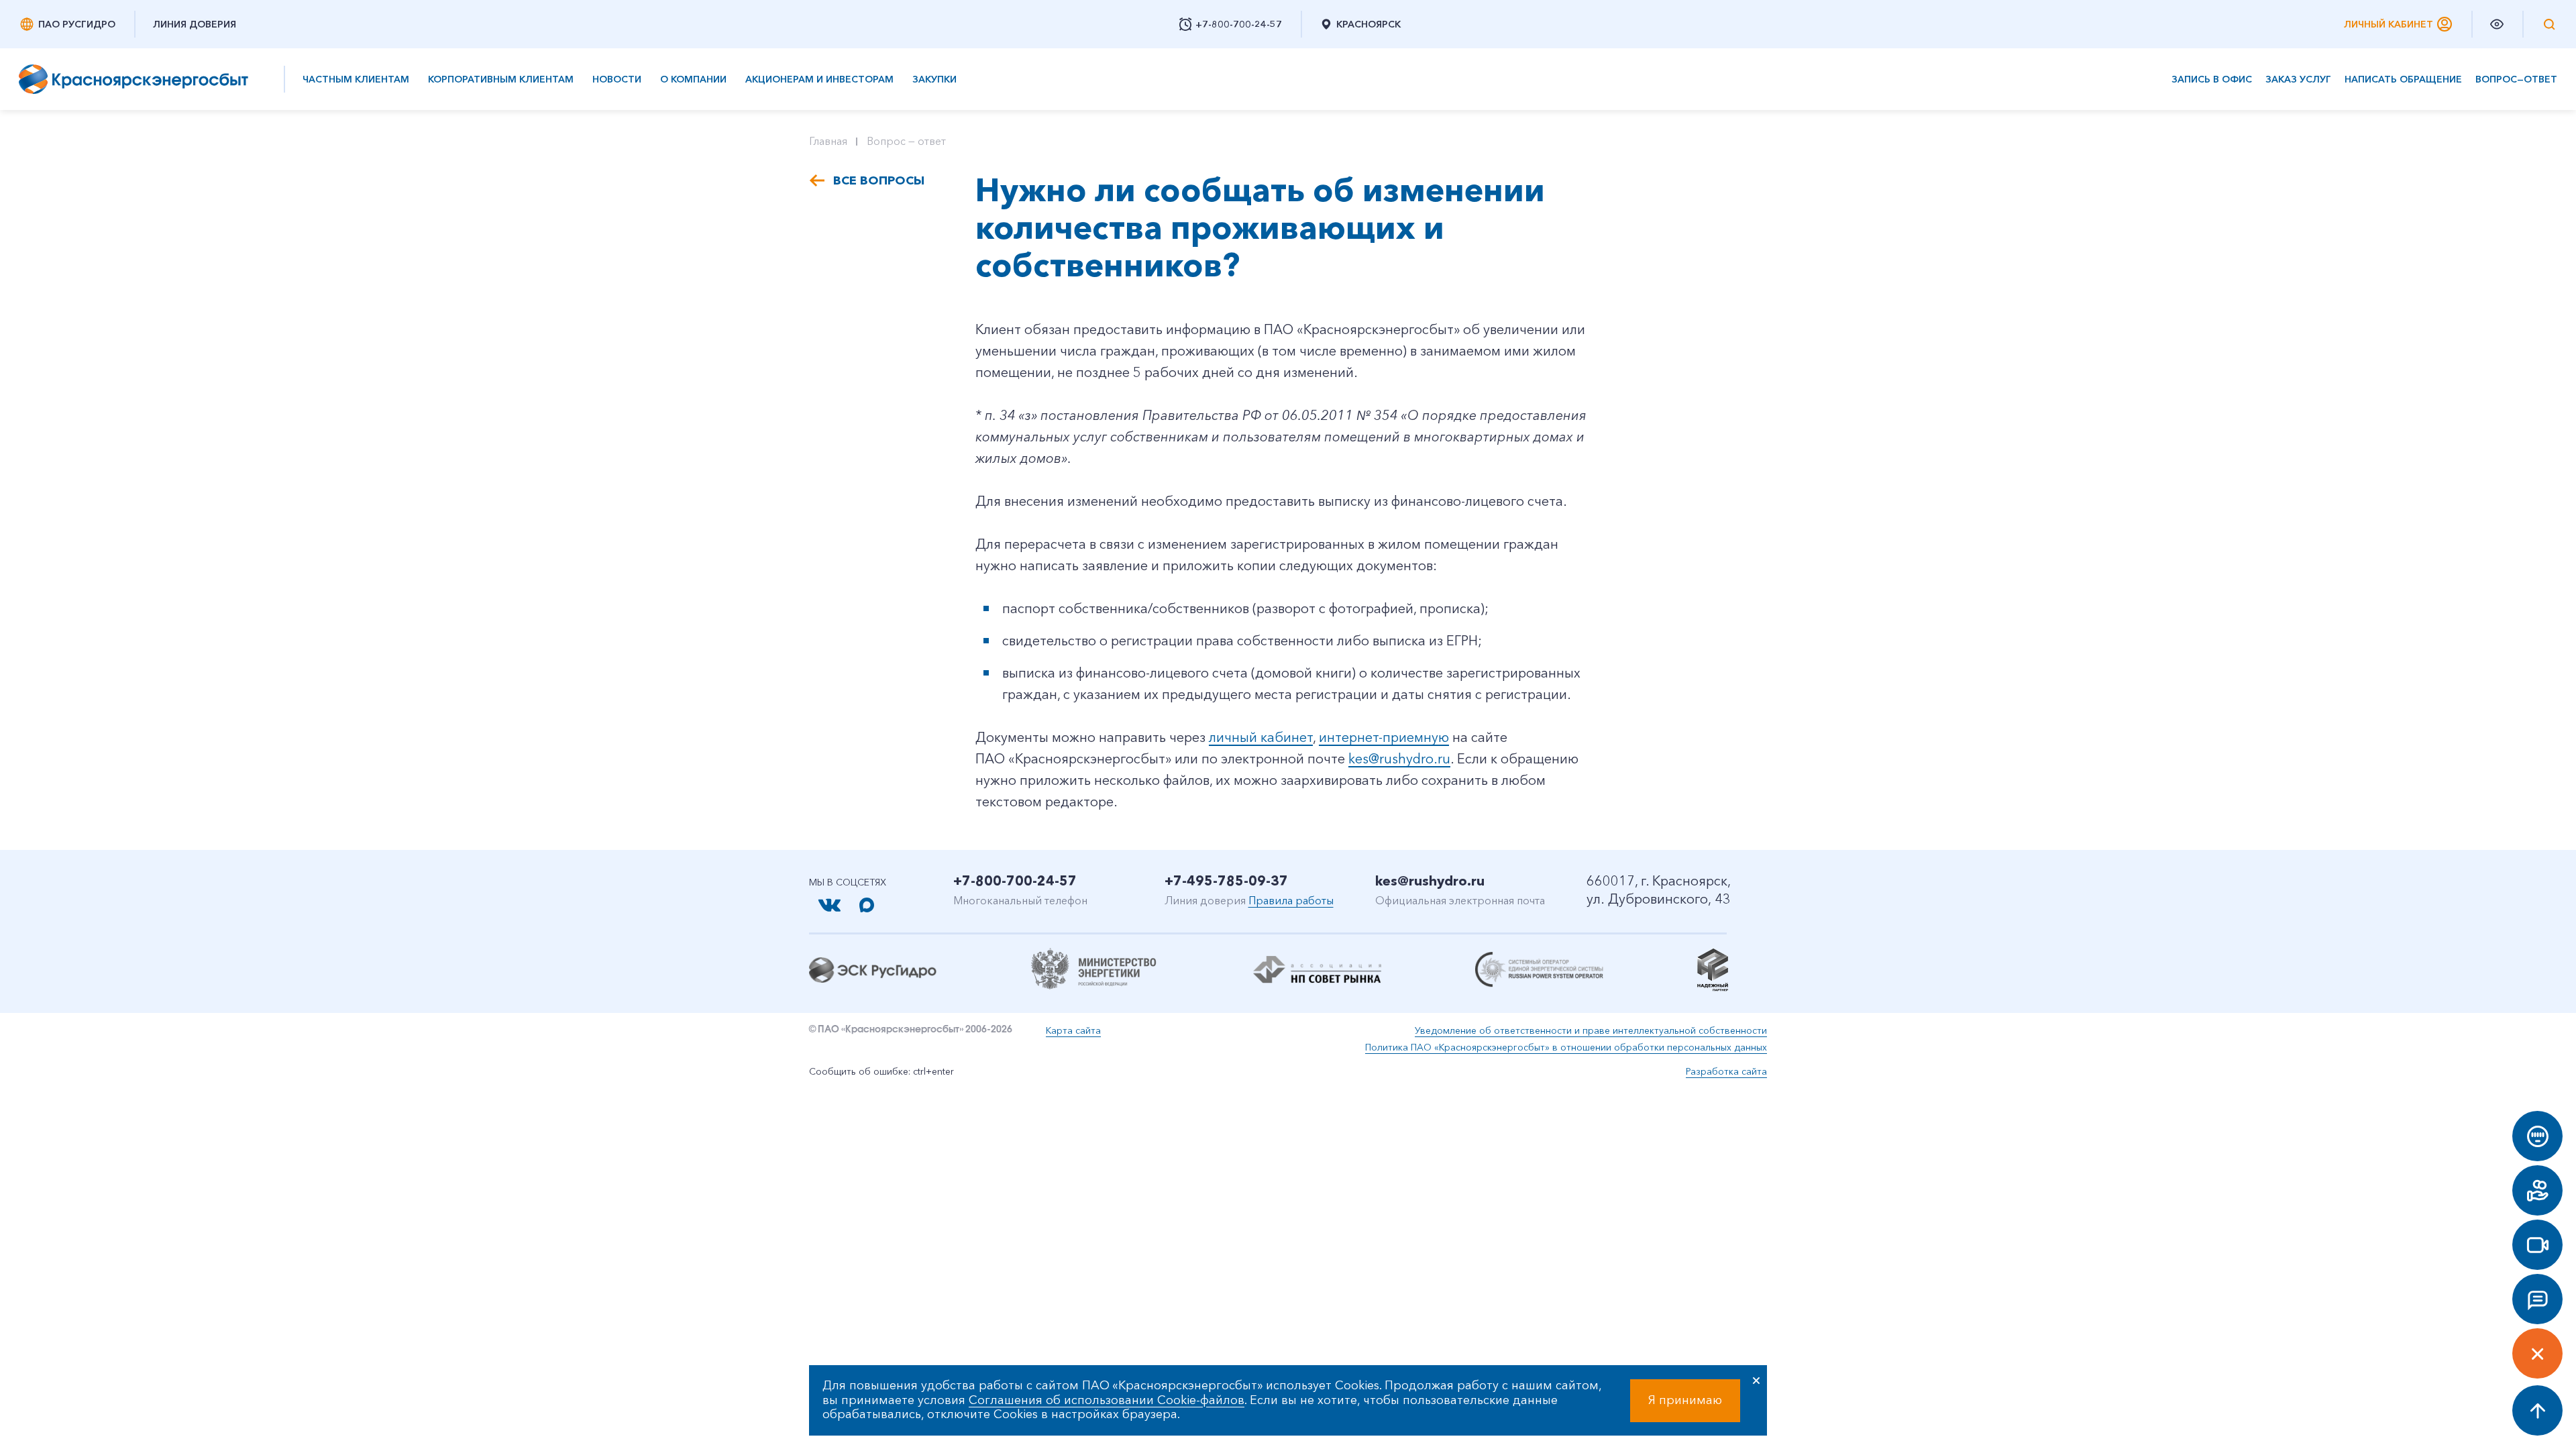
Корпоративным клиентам (501, 79)
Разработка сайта (1726, 1071)
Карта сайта (1073, 1030)
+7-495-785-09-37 (1226, 881)
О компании (693, 79)
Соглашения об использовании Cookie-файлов (1107, 1400)
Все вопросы (879, 180)
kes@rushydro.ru (1399, 759)
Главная (828, 141)
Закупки (934, 79)
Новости (617, 79)
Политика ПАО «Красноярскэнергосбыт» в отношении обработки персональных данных (1566, 1047)
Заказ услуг (2298, 79)
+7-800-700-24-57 (1015, 881)
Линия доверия (195, 24)
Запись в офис (2212, 79)
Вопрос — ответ (906, 141)
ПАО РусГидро (77, 24)
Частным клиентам (356, 79)
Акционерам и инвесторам (819, 79)
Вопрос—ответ (2516, 79)
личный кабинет (1261, 737)
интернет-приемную (1384, 737)
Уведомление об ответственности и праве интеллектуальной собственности (1591, 1030)
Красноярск (1368, 24)
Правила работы (1291, 900)
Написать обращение (2403, 79)
